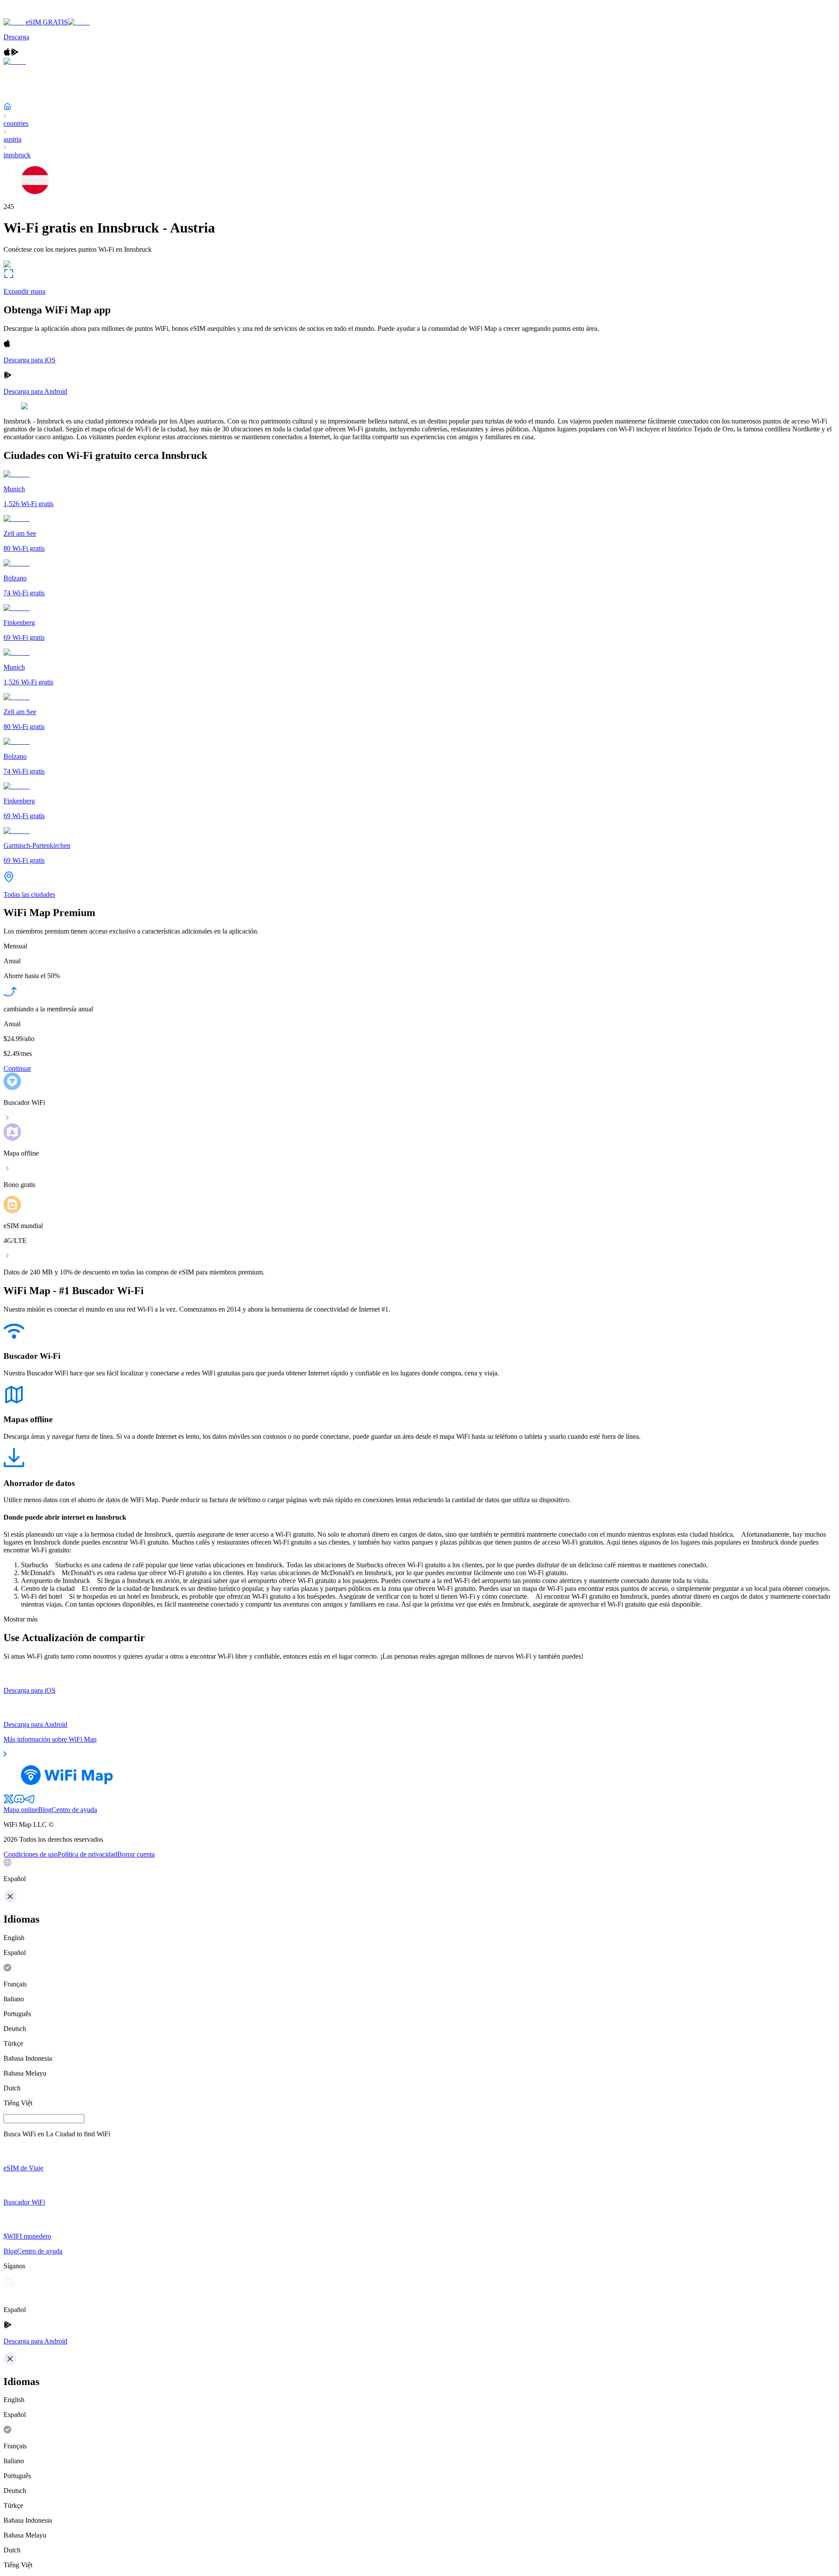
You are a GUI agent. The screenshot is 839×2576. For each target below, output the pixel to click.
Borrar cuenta (136, 1854)
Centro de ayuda (74, 1810)
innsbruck (17, 155)
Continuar (17, 1068)
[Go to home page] (34, 14)
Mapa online (21, 1810)
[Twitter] (9, 1802)
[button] (419, 1871)
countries (16, 123)
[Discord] (19, 1802)
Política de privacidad (87, 1854)
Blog (45, 1810)
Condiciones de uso (31, 1854)
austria (12, 139)
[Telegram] (30, 1802)
